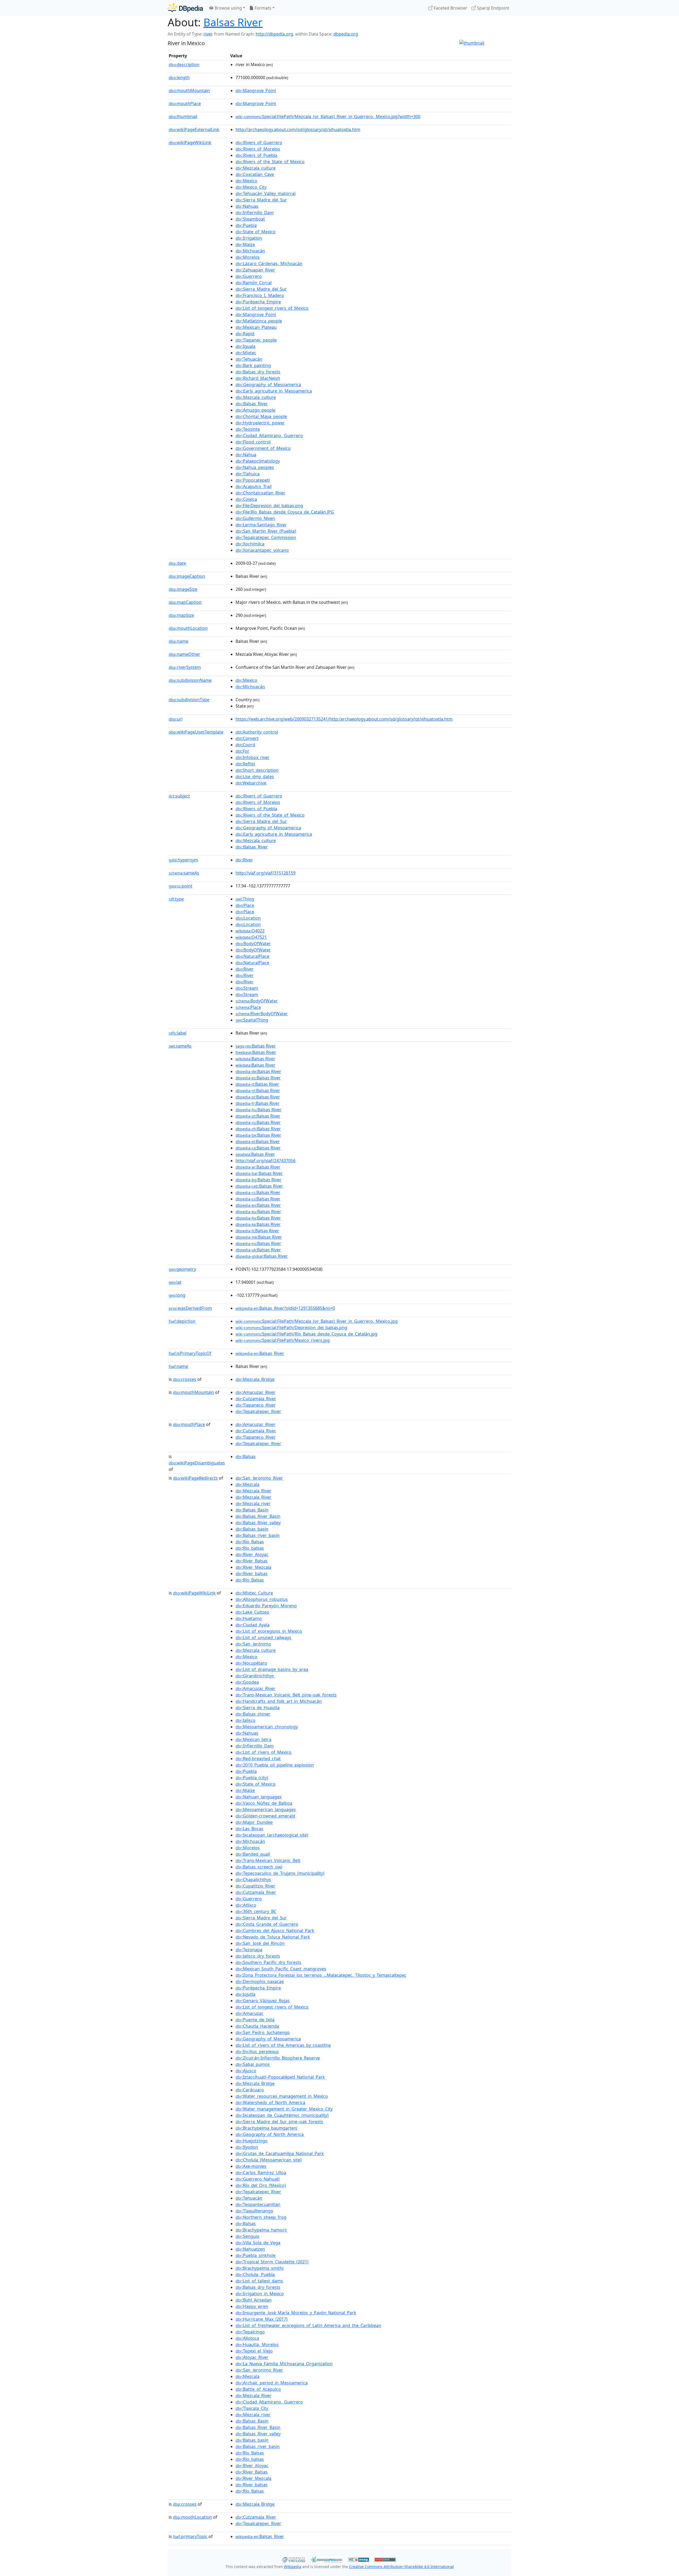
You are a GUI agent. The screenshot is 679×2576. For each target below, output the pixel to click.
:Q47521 (251, 937)
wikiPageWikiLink (190, 143)
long (177, 1295)
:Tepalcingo (250, 2332)
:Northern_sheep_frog (261, 2217)
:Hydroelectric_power (260, 423)
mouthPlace (185, 104)
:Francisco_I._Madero (260, 295)
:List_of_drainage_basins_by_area (272, 1669)
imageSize (183, 589)
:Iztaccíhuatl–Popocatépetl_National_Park (280, 2077)
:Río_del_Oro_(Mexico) (261, 2185)
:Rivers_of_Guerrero (259, 143)
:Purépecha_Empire (258, 302)
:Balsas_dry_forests (258, 372)
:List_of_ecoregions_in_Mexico (269, 1631)
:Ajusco (246, 2071)
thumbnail (183, 117)
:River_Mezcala (253, 1567)
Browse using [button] (228, 8)
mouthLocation (188, 628)
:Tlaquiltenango (254, 2211)
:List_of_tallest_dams (259, 2281)
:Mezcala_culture (256, 168)
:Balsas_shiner (253, 1714)
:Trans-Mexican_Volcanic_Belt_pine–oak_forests (286, 1695)
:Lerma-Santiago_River (261, 525)
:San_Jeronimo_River (259, 1478)
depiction (182, 1321)
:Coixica (246, 499)
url (176, 719)
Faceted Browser (450, 8)
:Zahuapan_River (255, 270)
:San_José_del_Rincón (260, 1943)
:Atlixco (246, 1905)
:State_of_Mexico (256, 232)
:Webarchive (251, 783)
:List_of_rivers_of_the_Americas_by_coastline (283, 2045)
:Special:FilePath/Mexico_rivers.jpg (283, 1340)
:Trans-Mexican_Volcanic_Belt (268, 1860)
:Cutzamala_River (256, 1399)
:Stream (247, 988)
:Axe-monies (251, 2166)
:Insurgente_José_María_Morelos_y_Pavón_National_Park (296, 2313)
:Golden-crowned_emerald (265, 1816)
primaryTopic (190, 2536)
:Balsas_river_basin (258, 1535)
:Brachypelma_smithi (260, 2268)
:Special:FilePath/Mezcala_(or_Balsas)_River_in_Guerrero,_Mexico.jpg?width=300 (328, 117)
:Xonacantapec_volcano (262, 550)
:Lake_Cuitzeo (252, 1612)
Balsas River (233, 22)
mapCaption (185, 602)
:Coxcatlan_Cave (255, 174)
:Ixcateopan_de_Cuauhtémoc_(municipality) (282, 2115)
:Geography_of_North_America (270, 2134)
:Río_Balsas (250, 1580)
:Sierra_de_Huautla (258, 1708)
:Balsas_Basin (252, 1510)
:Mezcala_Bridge (255, 1379)
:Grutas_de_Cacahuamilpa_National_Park (280, 2153)
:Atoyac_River (252, 2357)
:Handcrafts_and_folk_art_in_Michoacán (279, 1701)
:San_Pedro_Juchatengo (263, 2032)
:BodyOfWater (253, 944)
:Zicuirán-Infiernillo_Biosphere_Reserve (278, 2058)
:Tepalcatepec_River (258, 1411)
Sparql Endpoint (493, 8)
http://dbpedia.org (274, 34)
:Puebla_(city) (252, 1778)
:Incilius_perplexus (257, 2052)
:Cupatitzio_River (255, 1886)
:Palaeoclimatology (258, 461)
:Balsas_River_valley (258, 1523)
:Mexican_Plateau (256, 327)
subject (179, 796)
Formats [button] (262, 8)
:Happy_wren (252, 2306)
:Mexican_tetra (253, 1739)
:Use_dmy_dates (255, 777)
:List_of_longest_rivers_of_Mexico (272, 308)
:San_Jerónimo (253, 1644)
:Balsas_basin (252, 1529)
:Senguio (247, 2236)
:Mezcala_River (253, 1491)
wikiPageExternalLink (194, 130)
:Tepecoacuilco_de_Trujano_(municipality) (280, 1873)
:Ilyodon (247, 2147)
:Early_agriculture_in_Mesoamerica (274, 391)
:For (242, 751)
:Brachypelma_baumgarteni (266, 2128)
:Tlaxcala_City (252, 2408)
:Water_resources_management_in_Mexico (282, 2096)
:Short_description (257, 770)
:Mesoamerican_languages (266, 1810)
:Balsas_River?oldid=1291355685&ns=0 (285, 1308)
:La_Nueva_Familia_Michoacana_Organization (284, 2364)
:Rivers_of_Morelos (258, 149)
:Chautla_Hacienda (257, 2026)
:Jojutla (245, 1994)
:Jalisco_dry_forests (258, 1956)
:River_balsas (252, 1574)
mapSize (181, 615)
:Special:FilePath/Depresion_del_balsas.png (291, 1328)
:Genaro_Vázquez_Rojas (263, 2001)
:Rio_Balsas (250, 1542)
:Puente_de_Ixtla (255, 2020)
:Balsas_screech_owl (259, 1867)
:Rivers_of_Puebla (256, 155)
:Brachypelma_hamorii (261, 2230)
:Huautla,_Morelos (257, 2345)
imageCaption (187, 576)
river (208, 34)
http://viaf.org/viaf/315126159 (265, 873)
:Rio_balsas (250, 1548)
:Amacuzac (249, 2013)
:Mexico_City (251, 187)
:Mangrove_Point (256, 91)
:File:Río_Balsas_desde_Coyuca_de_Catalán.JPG (285, 512)
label (178, 1033)
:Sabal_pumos (253, 2064)
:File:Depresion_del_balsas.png (269, 506)
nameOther (184, 654)
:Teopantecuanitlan (258, 2204)
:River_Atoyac (252, 1554)
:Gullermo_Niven (255, 518)
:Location (248, 918)
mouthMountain (189, 91)
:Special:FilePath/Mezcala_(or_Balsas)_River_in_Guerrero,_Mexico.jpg (317, 1321)
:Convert (247, 738)
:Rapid (245, 334)
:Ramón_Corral (254, 283)
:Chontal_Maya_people (261, 416)
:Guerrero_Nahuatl (258, 2179)
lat (175, 1282)
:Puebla (246, 225)
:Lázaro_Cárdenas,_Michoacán (269, 264)
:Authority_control (257, 732)
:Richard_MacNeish (258, 378)
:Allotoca (247, 2338)
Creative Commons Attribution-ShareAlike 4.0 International (401, 2567)
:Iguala (245, 346)
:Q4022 (250, 931)
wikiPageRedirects (195, 1478)
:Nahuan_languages (259, 1797)
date (177, 563)
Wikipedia (293, 2567)
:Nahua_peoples (255, 467)
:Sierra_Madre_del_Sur (261, 200)
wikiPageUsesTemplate (196, 732)
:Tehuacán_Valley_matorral (265, 193)
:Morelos (248, 257)
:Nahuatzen (250, 2249)
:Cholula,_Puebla (255, 2275)
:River (244, 860)
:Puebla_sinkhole (256, 2255)
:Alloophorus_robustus (262, 1599)
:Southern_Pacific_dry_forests (268, 1962)
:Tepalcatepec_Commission (266, 537)
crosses (185, 1379)
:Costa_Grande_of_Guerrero (267, 1924)
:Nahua (246, 455)
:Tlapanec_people (256, 340)
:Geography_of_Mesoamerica (268, 385)
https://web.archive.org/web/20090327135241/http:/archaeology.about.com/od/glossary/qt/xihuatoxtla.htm (344, 719)
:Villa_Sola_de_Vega (258, 2243)
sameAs (184, 873)
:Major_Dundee (254, 1822)
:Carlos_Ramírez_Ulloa (261, 2173)
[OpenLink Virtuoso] (293, 2559)
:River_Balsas (252, 1561)
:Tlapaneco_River (256, 1405)
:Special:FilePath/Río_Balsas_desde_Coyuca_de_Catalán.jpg (306, 1334)
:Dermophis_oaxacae (260, 1981)
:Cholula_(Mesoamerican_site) (269, 2160)
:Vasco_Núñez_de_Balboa (264, 1803)
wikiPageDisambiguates (197, 1463)
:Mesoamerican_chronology (267, 1727)
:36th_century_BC (256, 1911)
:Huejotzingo (252, 2141)
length (179, 77)
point (180, 886)
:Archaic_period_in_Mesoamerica (272, 2383)
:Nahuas (247, 206)
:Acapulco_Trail (254, 486)
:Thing (245, 899)
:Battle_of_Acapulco (258, 2389)
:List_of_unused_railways (263, 1638)
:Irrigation (249, 238)
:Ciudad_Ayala (253, 1625)
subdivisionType (189, 700)
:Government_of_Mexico (263, 448)
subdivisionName (190, 680)
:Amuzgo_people (255, 410)
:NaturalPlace (252, 956)
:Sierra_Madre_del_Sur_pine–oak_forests (279, 2122)
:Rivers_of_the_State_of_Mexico (270, 162)
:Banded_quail (253, 1854)
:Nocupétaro (251, 1663)
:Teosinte (248, 429)
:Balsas (246, 1457)
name (179, 641)
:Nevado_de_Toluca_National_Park (273, 1937)
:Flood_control (253, 442)
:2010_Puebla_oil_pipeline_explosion (275, 1765)
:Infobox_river (253, 757)
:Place (245, 905)
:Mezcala (247, 1484)
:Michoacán (250, 251)
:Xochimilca (250, 544)
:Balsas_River (252, 404)
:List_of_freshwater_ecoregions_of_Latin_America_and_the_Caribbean (308, 2325)
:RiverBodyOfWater (262, 1014)
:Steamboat (250, 219)
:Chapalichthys (253, 1880)
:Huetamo (249, 1618)
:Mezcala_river (253, 1504)
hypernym (183, 860)
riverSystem (185, 667)
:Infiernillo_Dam (255, 213)
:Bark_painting (253, 365)
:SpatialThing (252, 1020)
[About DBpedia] (185, 8)
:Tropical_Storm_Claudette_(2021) (272, 2262)
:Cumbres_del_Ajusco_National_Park (275, 1931)
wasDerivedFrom (190, 1308)
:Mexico (246, 181)
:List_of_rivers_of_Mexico (264, 1752)
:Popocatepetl (253, 480)
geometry (182, 1269)
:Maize (245, 244)
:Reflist (245, 764)
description (184, 64)
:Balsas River (256, 1046)
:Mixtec (246, 353)
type (176, 899)
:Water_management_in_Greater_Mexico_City (284, 2109)
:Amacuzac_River (255, 1392)
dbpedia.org (346, 34)
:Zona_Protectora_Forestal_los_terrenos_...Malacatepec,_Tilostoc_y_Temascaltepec (321, 1975)
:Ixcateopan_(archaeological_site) (272, 1835)
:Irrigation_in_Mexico (260, 2294)
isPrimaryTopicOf (190, 1353)
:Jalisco (245, 1720)
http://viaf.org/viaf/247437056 (265, 1161)
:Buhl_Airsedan (254, 2300)
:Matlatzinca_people (259, 321)
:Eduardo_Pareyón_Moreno (266, 1606)
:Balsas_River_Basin (258, 1516)
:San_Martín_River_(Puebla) (266, 531)
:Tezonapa (249, 1950)
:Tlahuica (248, 474)
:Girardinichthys (255, 1676)
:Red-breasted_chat (258, 1759)
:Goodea (247, 1682)
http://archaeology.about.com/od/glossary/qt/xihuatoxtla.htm (298, 130)
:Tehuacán (249, 359)
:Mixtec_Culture (254, 1593)
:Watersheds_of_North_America (270, 2103)
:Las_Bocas (249, 1829)
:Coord (245, 745)
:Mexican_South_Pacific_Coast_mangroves (281, 1969)
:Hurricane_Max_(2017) (262, 2319)
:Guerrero (249, 276)
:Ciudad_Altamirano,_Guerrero (269, 436)
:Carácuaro (250, 2090)
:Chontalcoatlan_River (260, 493)
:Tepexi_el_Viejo (254, 2351)
